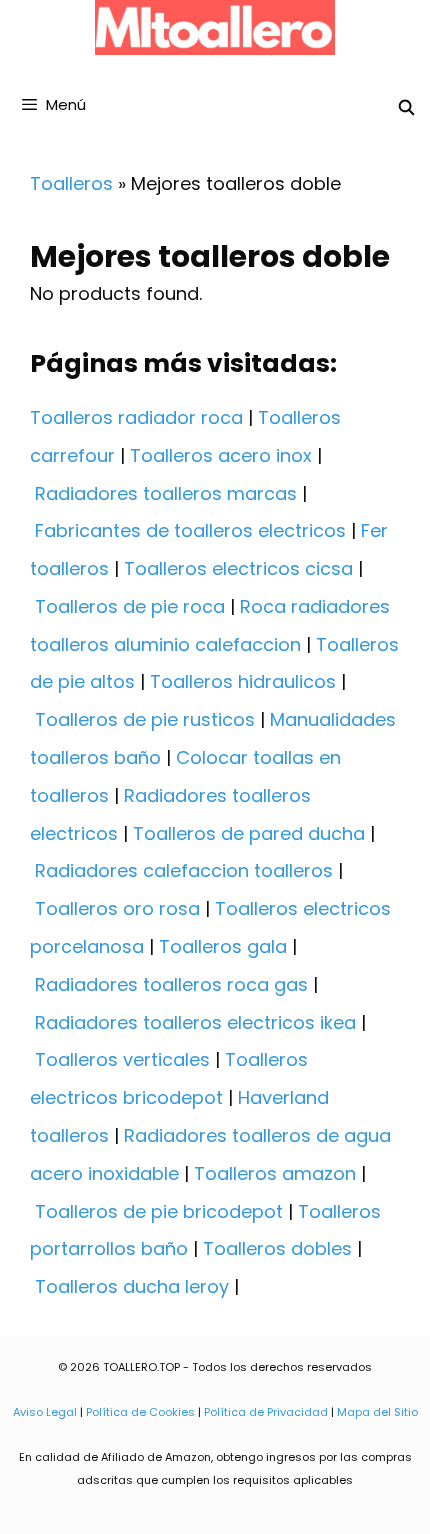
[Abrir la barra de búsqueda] (406, 107)
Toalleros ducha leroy (132, 1286)
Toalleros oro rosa (117, 908)
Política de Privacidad (266, 1412)
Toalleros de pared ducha (249, 833)
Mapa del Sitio (377, 1412)
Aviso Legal (45, 1412)
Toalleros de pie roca (130, 606)
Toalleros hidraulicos (243, 681)
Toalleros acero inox (221, 455)
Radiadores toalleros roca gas (171, 984)
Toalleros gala (223, 946)
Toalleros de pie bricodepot (159, 1211)
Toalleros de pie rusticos (145, 719)
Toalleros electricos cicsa (238, 568)
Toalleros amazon (275, 1173)
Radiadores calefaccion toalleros (184, 870)
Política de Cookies (140, 1412)
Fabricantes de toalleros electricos (190, 530)
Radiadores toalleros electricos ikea (195, 1022)
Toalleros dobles (277, 1248)
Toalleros (71, 183)
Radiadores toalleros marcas (166, 493)
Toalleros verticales (122, 1059)
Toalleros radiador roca (136, 417)
